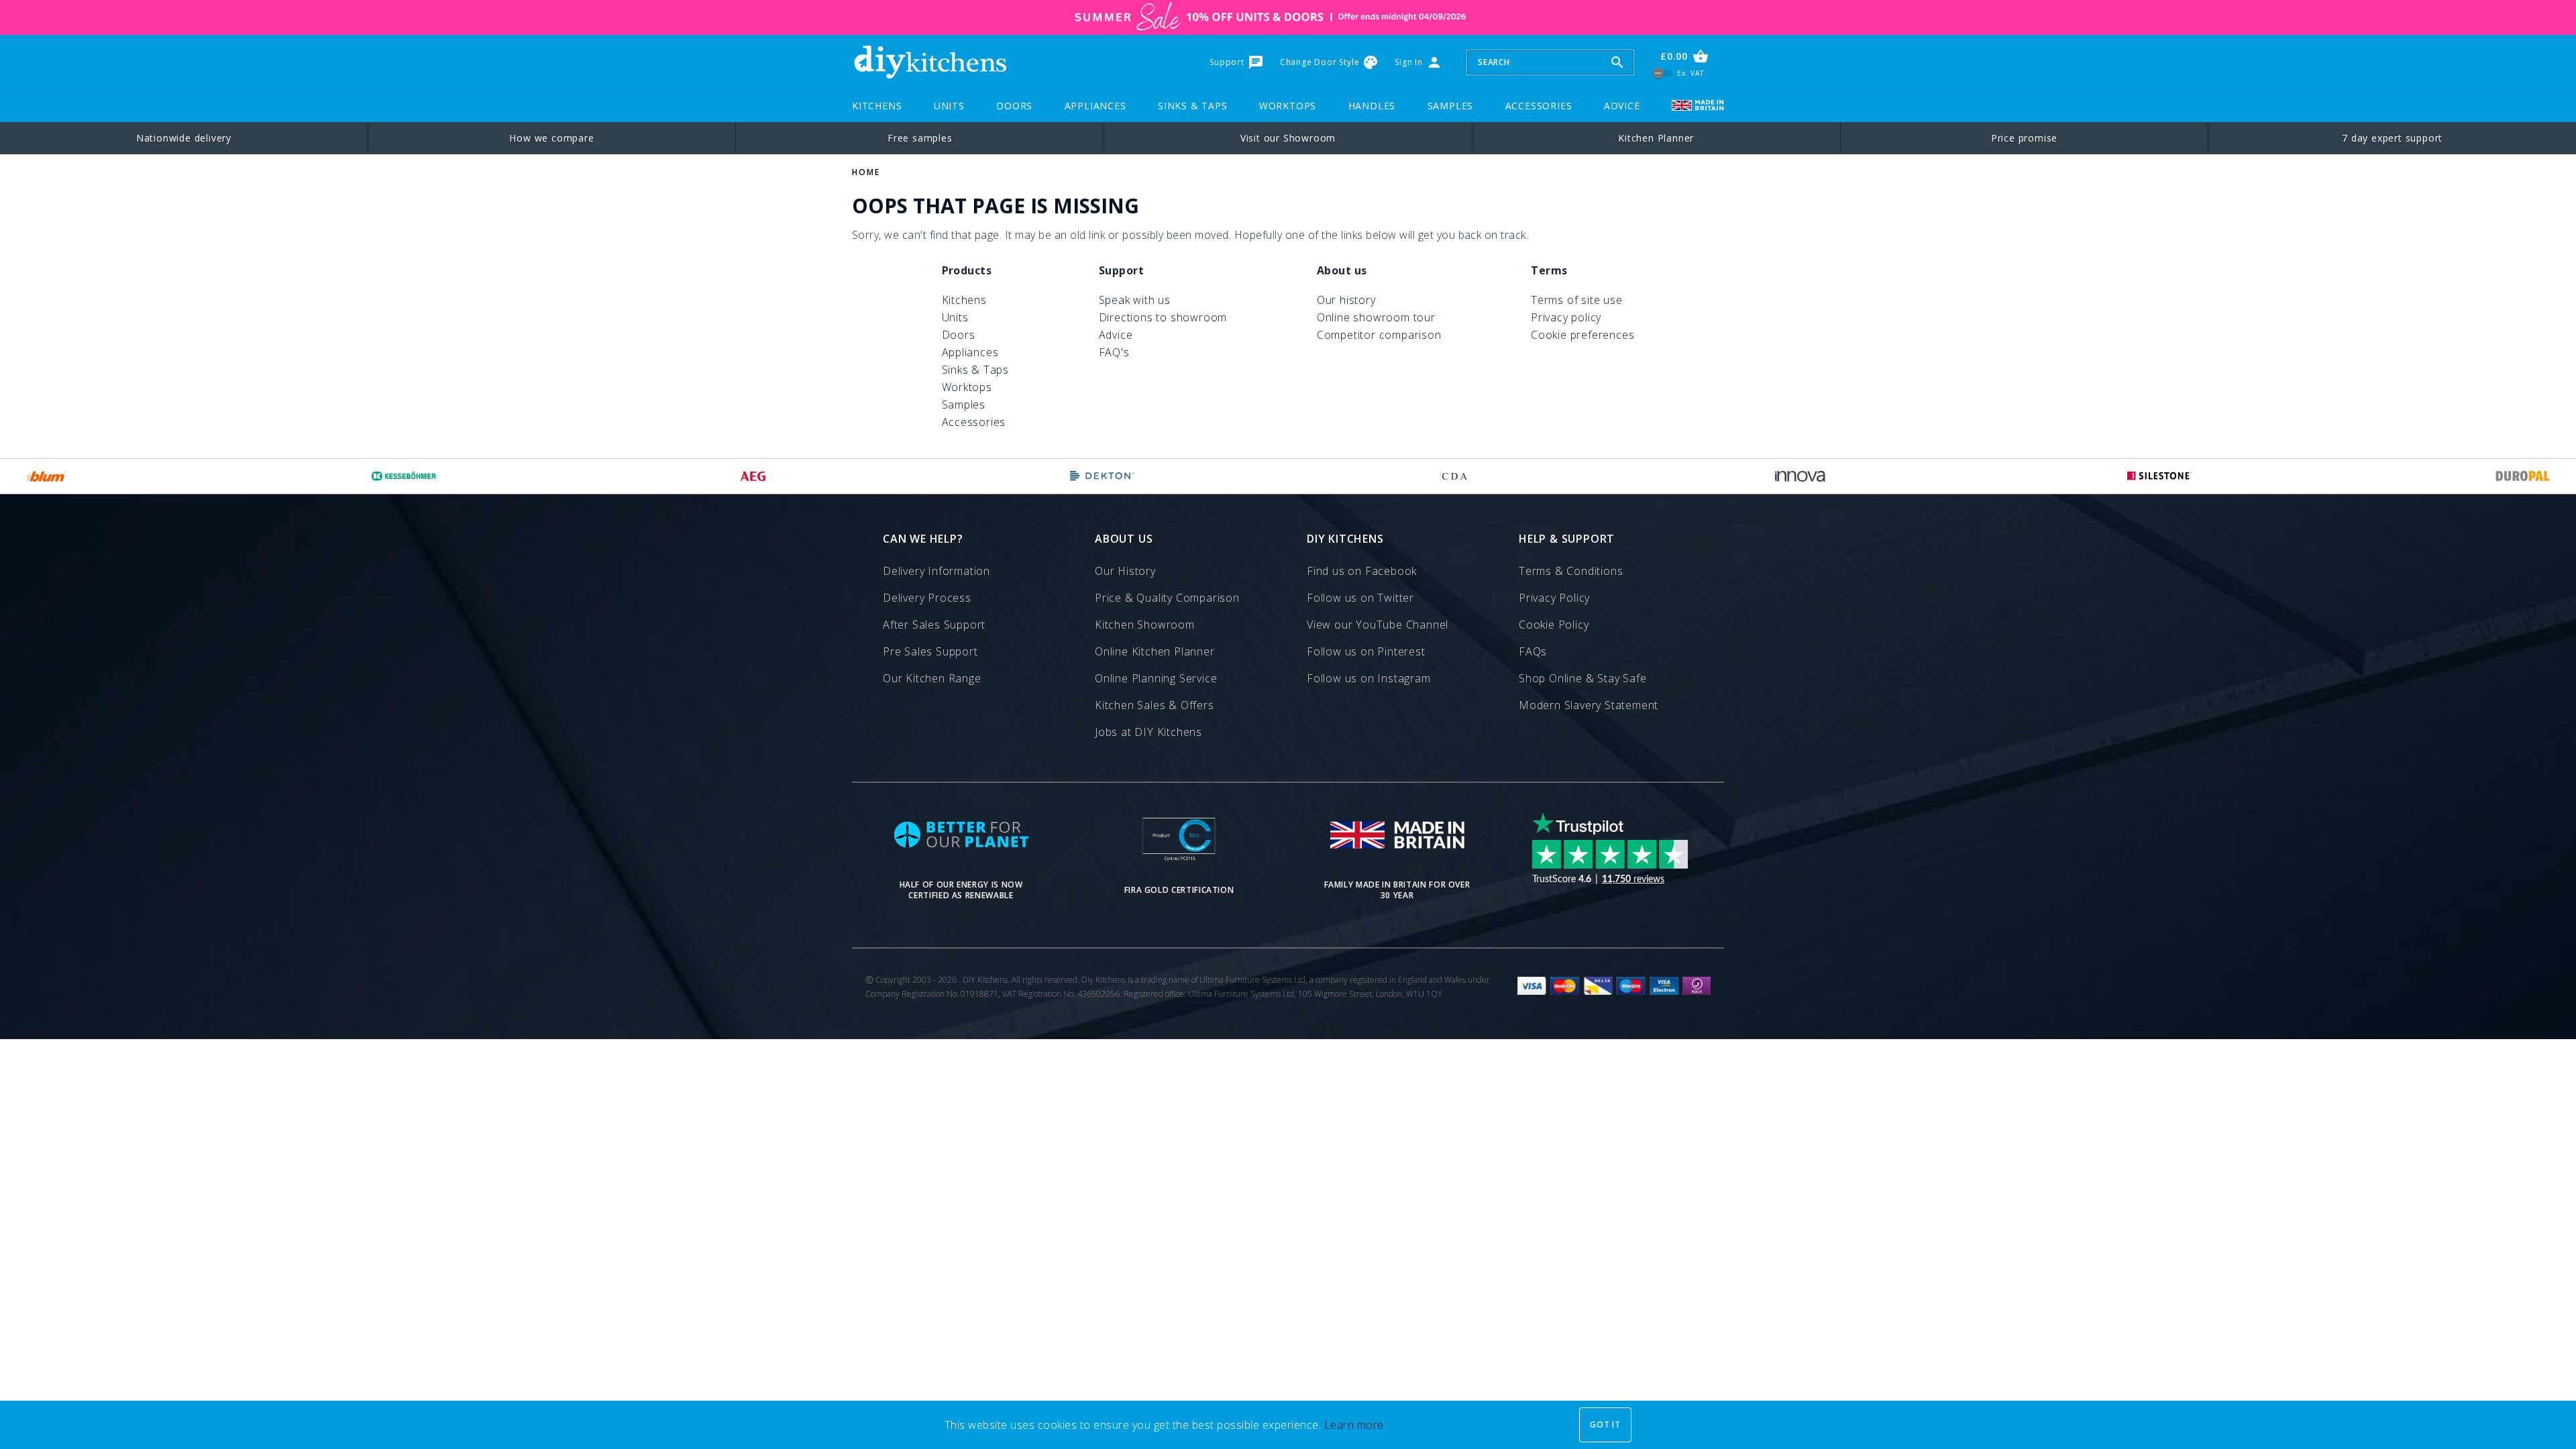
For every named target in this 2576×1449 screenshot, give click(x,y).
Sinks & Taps (1193, 106)
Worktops (1288, 106)
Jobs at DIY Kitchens (1148, 732)
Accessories (1539, 106)
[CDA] (1454, 476)
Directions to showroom (1163, 317)
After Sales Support (934, 625)
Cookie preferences (1582, 335)
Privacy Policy (1554, 598)
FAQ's (1114, 352)
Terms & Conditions (1571, 571)
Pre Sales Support (930, 651)
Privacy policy (1566, 317)
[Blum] (47, 476)
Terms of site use (1577, 300)
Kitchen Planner (1656, 138)
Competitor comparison (1379, 335)
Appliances (1095, 106)
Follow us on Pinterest (1366, 651)
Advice (1622, 106)
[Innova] (1800, 476)
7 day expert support (2392, 138)
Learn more (1354, 1425)
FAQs (1533, 651)
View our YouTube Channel (1378, 625)
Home (866, 172)
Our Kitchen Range (932, 678)
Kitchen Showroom (1145, 625)
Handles (1372, 106)
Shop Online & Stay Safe (1582, 678)
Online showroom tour (1376, 317)
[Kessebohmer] (404, 476)
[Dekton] (1102, 476)
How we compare (551, 138)
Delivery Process (927, 598)
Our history (1346, 300)
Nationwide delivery (184, 138)
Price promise (2024, 138)
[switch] (1663, 73)
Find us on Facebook (1362, 571)
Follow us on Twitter (1360, 598)
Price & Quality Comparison (1167, 598)
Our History (1125, 571)
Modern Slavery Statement (1589, 705)
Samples (1451, 106)
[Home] (930, 62)
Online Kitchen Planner (1155, 651)
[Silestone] (2159, 476)
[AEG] (753, 476)
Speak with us (1135, 300)
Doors (1014, 106)
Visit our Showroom (1288, 138)
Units (949, 106)
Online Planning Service (1156, 678)
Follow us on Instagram (1369, 678)
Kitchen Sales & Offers (1155, 705)
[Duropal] (2523, 476)
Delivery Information (936, 571)
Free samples (920, 138)
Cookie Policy (1554, 625)
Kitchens (877, 106)
